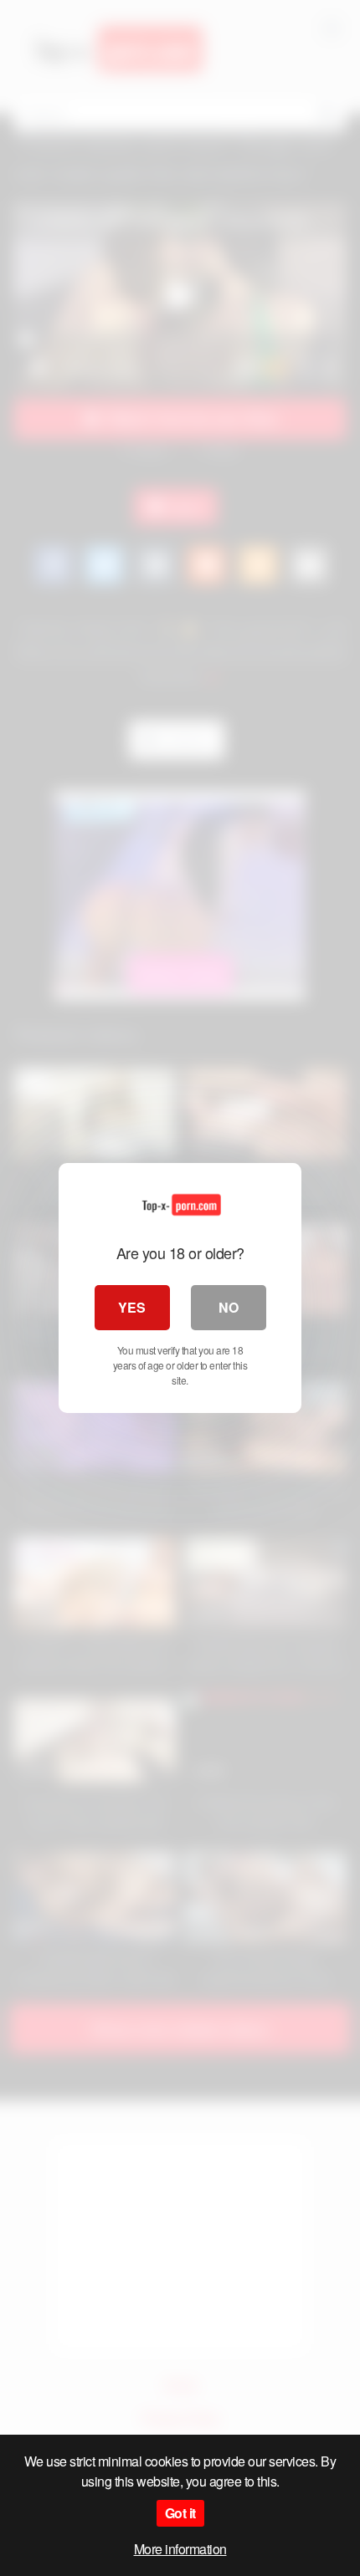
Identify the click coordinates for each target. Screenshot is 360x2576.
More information (180, 2549)
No (229, 1307)
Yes (132, 1307)
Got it (180, 2513)
